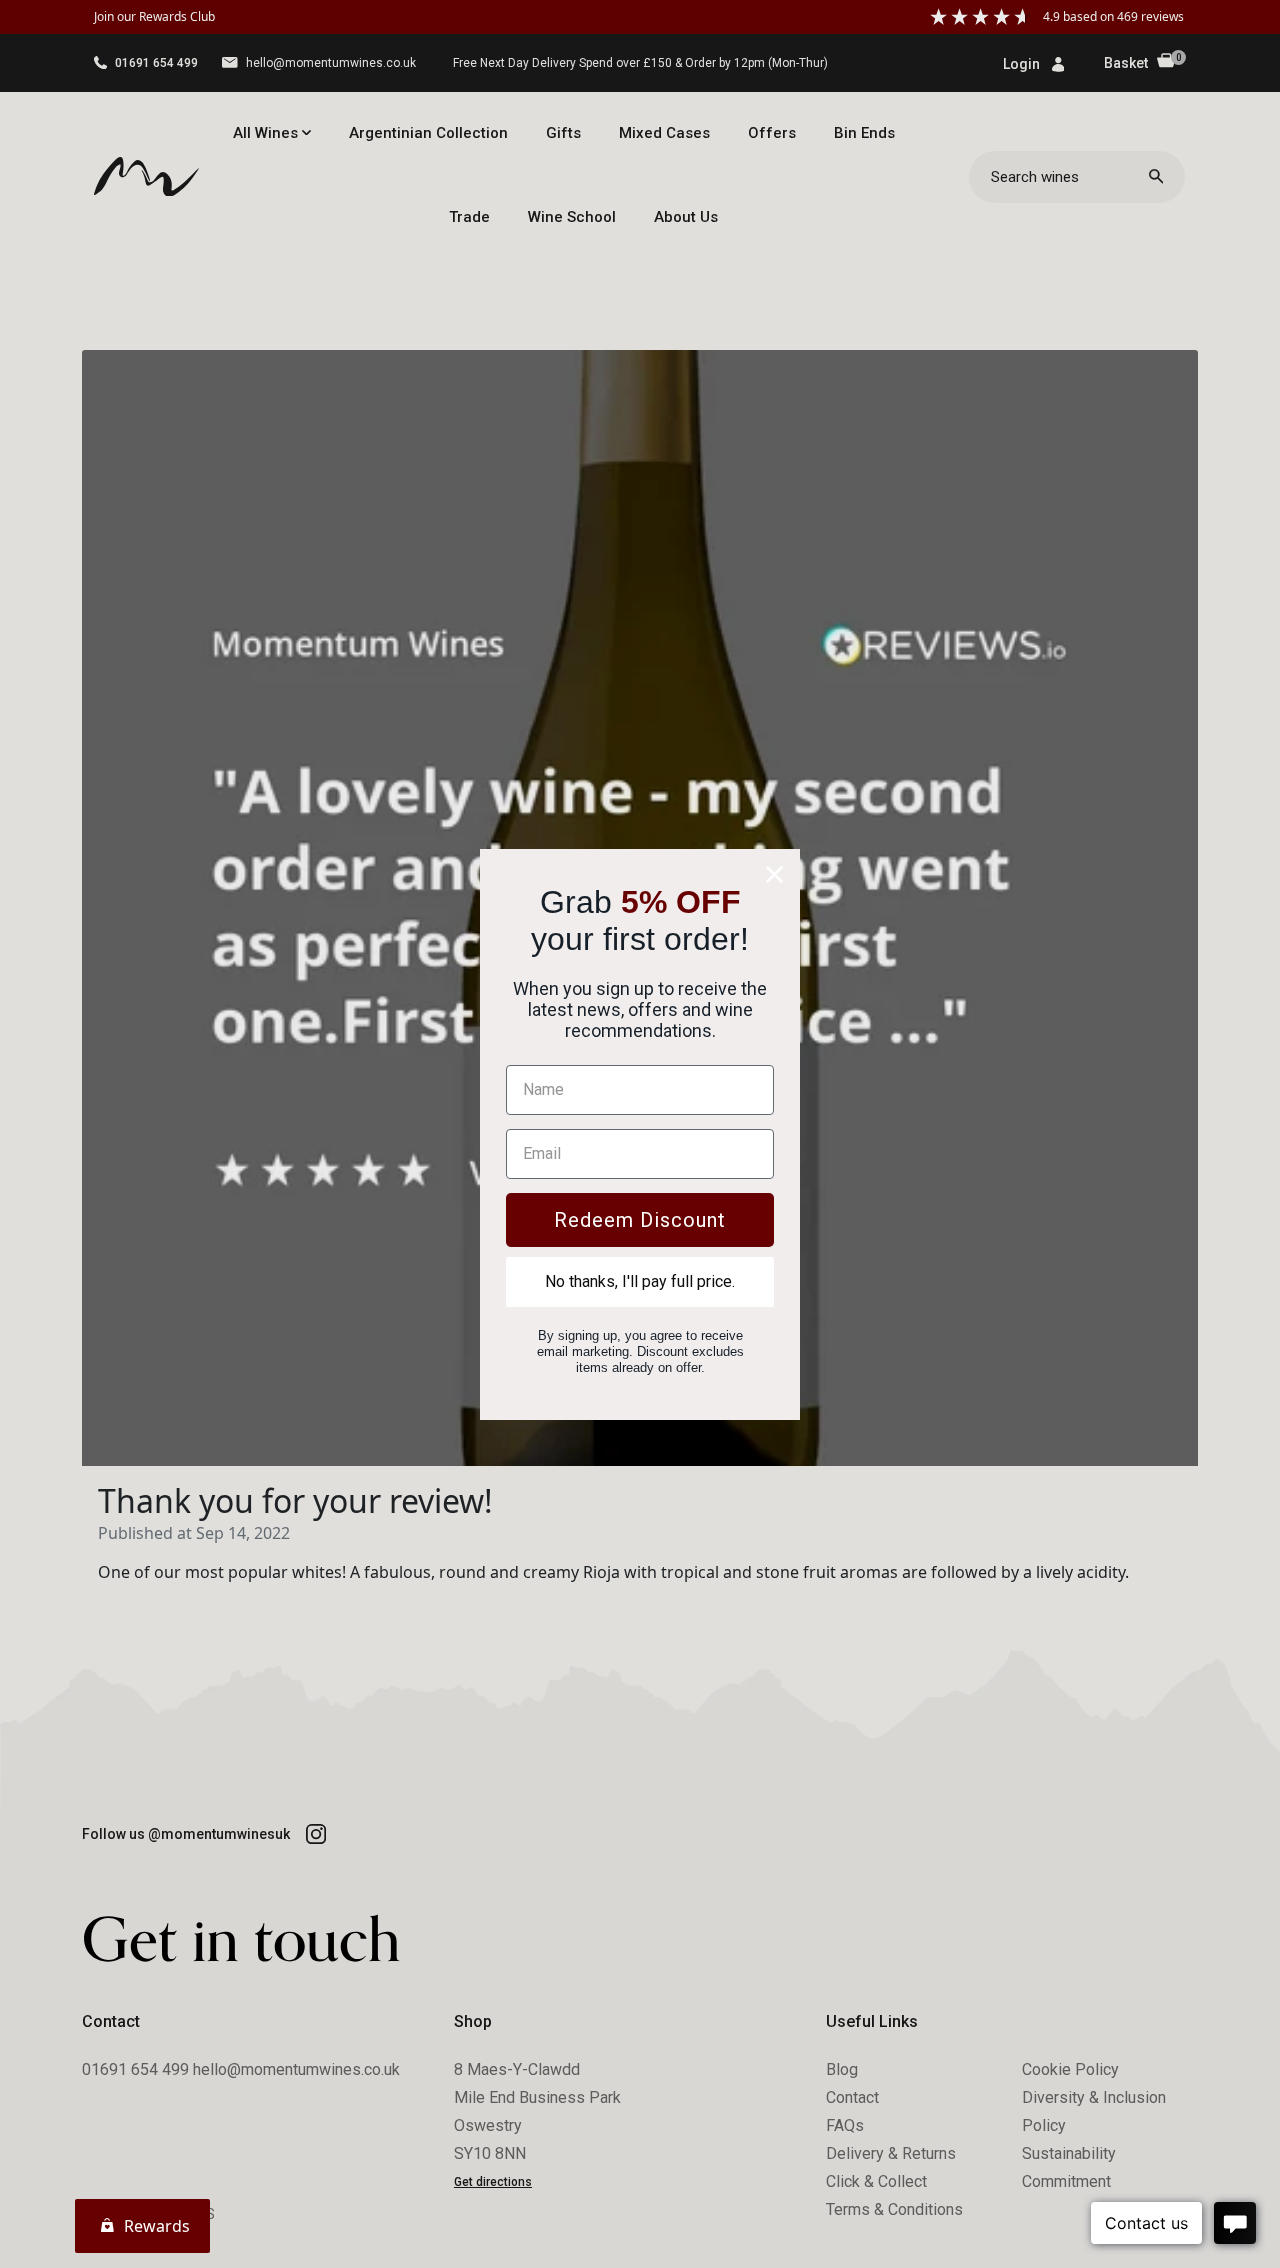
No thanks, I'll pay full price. (640, 1281)
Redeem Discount (640, 1220)
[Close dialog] (774, 874)
